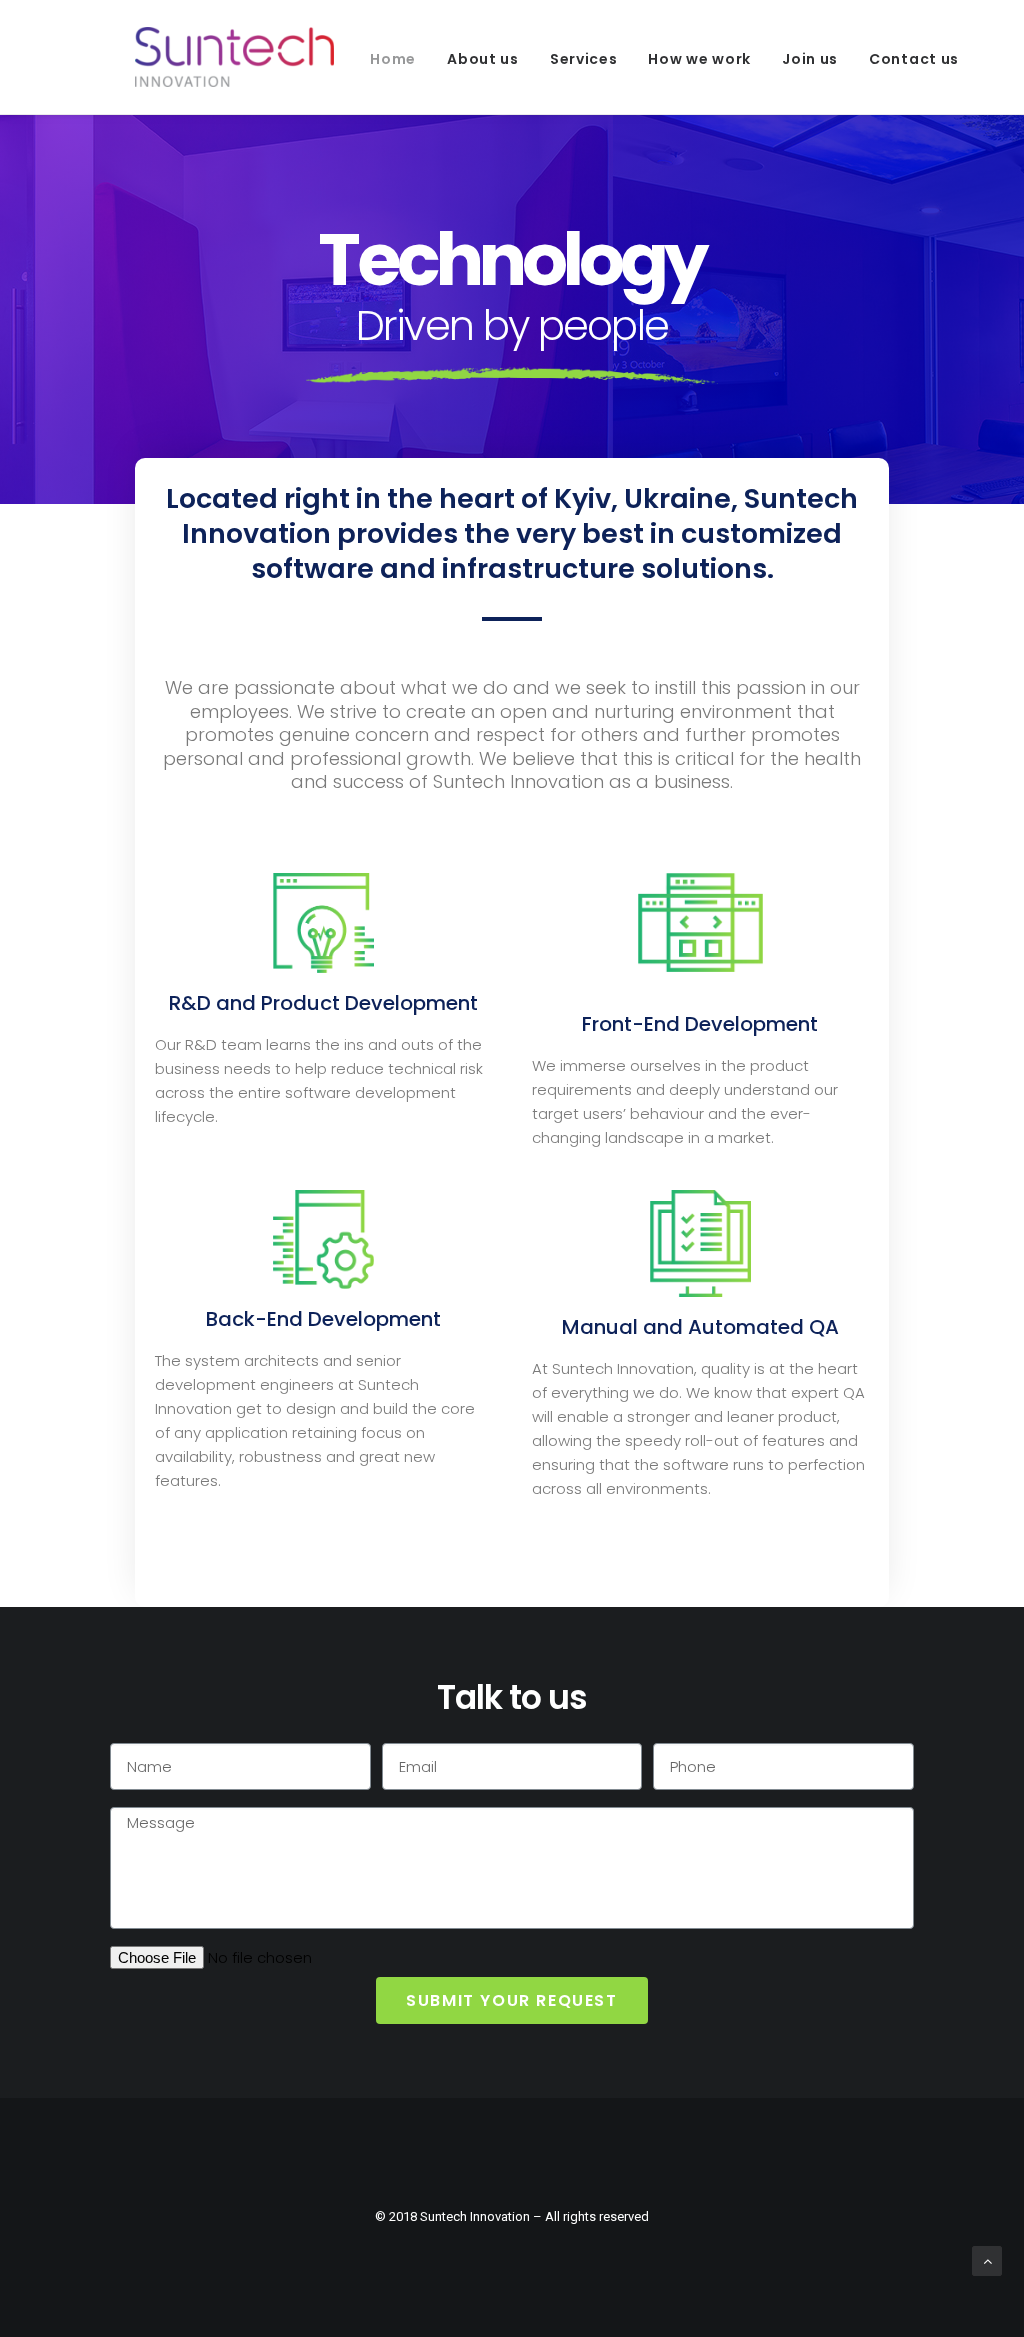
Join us (810, 59)
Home (393, 59)
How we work (699, 59)
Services (584, 59)
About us (483, 59)
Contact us (914, 59)
